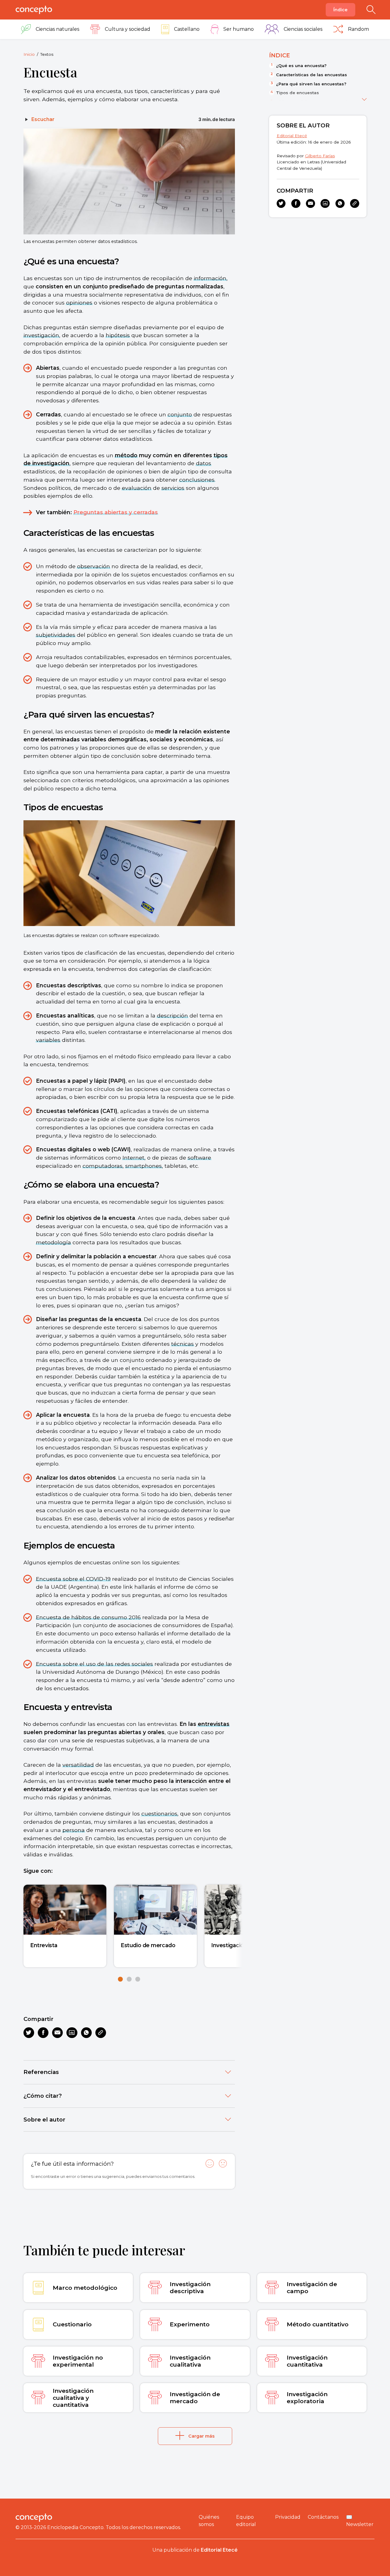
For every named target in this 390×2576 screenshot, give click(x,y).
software (199, 1158)
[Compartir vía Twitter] (29, 2033)
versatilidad (78, 1765)
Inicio (29, 54)
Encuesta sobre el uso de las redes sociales (94, 1664)
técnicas (183, 1344)
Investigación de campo (243, 1945)
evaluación (137, 488)
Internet (133, 1158)
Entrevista (44, 1945)
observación (94, 566)
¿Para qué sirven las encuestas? (311, 84)
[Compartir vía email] (57, 2033)
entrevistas (214, 1724)
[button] (120, 1979)
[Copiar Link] (101, 2033)
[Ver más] (364, 98)
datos (204, 463)
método (126, 455)
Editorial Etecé (292, 136)
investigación (41, 335)
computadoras (103, 1166)
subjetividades (56, 635)
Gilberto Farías (320, 156)
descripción (172, 1015)
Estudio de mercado (148, 1945)
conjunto (180, 414)
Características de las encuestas (312, 75)
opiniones (79, 303)
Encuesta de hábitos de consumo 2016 (88, 1617)
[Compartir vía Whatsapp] (86, 2033)
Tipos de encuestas (298, 93)
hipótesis (118, 335)
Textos (47, 54)
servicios (173, 488)
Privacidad (288, 2517)
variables (48, 1040)
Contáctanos (323, 2517)
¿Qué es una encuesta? (301, 66)
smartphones (144, 1166)
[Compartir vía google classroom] (72, 2033)
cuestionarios (159, 1814)
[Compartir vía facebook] (43, 2033)
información (210, 278)
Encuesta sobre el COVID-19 (73, 1579)
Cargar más (201, 2436)
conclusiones (197, 480)
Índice (340, 10)
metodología (53, 1242)
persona (74, 1830)
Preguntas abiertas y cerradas (116, 512)
